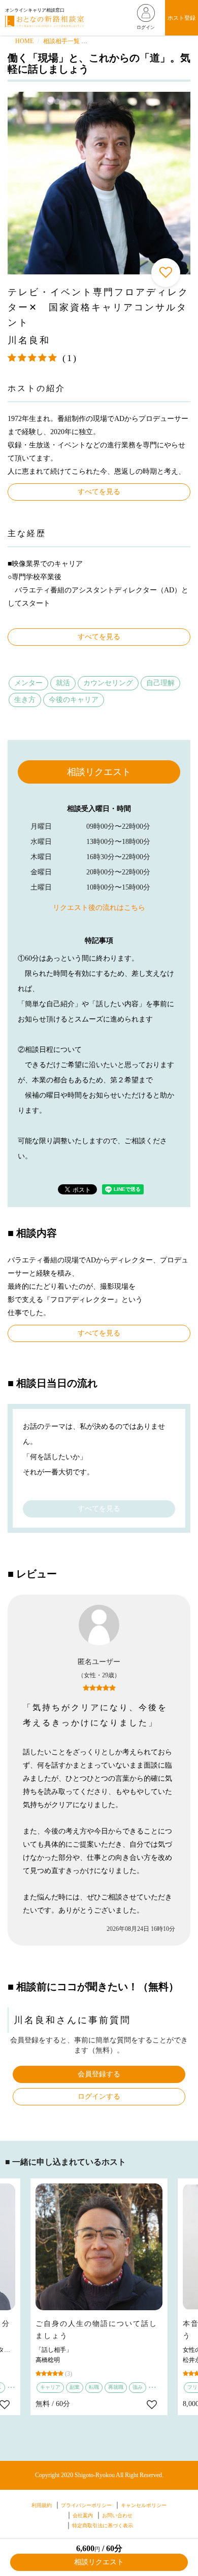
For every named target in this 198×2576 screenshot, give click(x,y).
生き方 (25, 700)
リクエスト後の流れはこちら (99, 908)
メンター (28, 683)
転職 (94, 2387)
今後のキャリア (74, 700)
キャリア (50, 2387)
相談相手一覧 (61, 41)
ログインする (99, 2096)
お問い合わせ (117, 2515)
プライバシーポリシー (86, 2505)
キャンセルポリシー (144, 2505)
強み (138, 2387)
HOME (24, 41)
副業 (75, 2387)
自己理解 (160, 683)
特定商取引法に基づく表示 (103, 2526)
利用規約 (42, 2505)
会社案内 (83, 2515)
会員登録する (99, 2074)
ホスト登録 (181, 18)
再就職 (116, 2387)
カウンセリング (108, 683)
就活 (63, 683)
